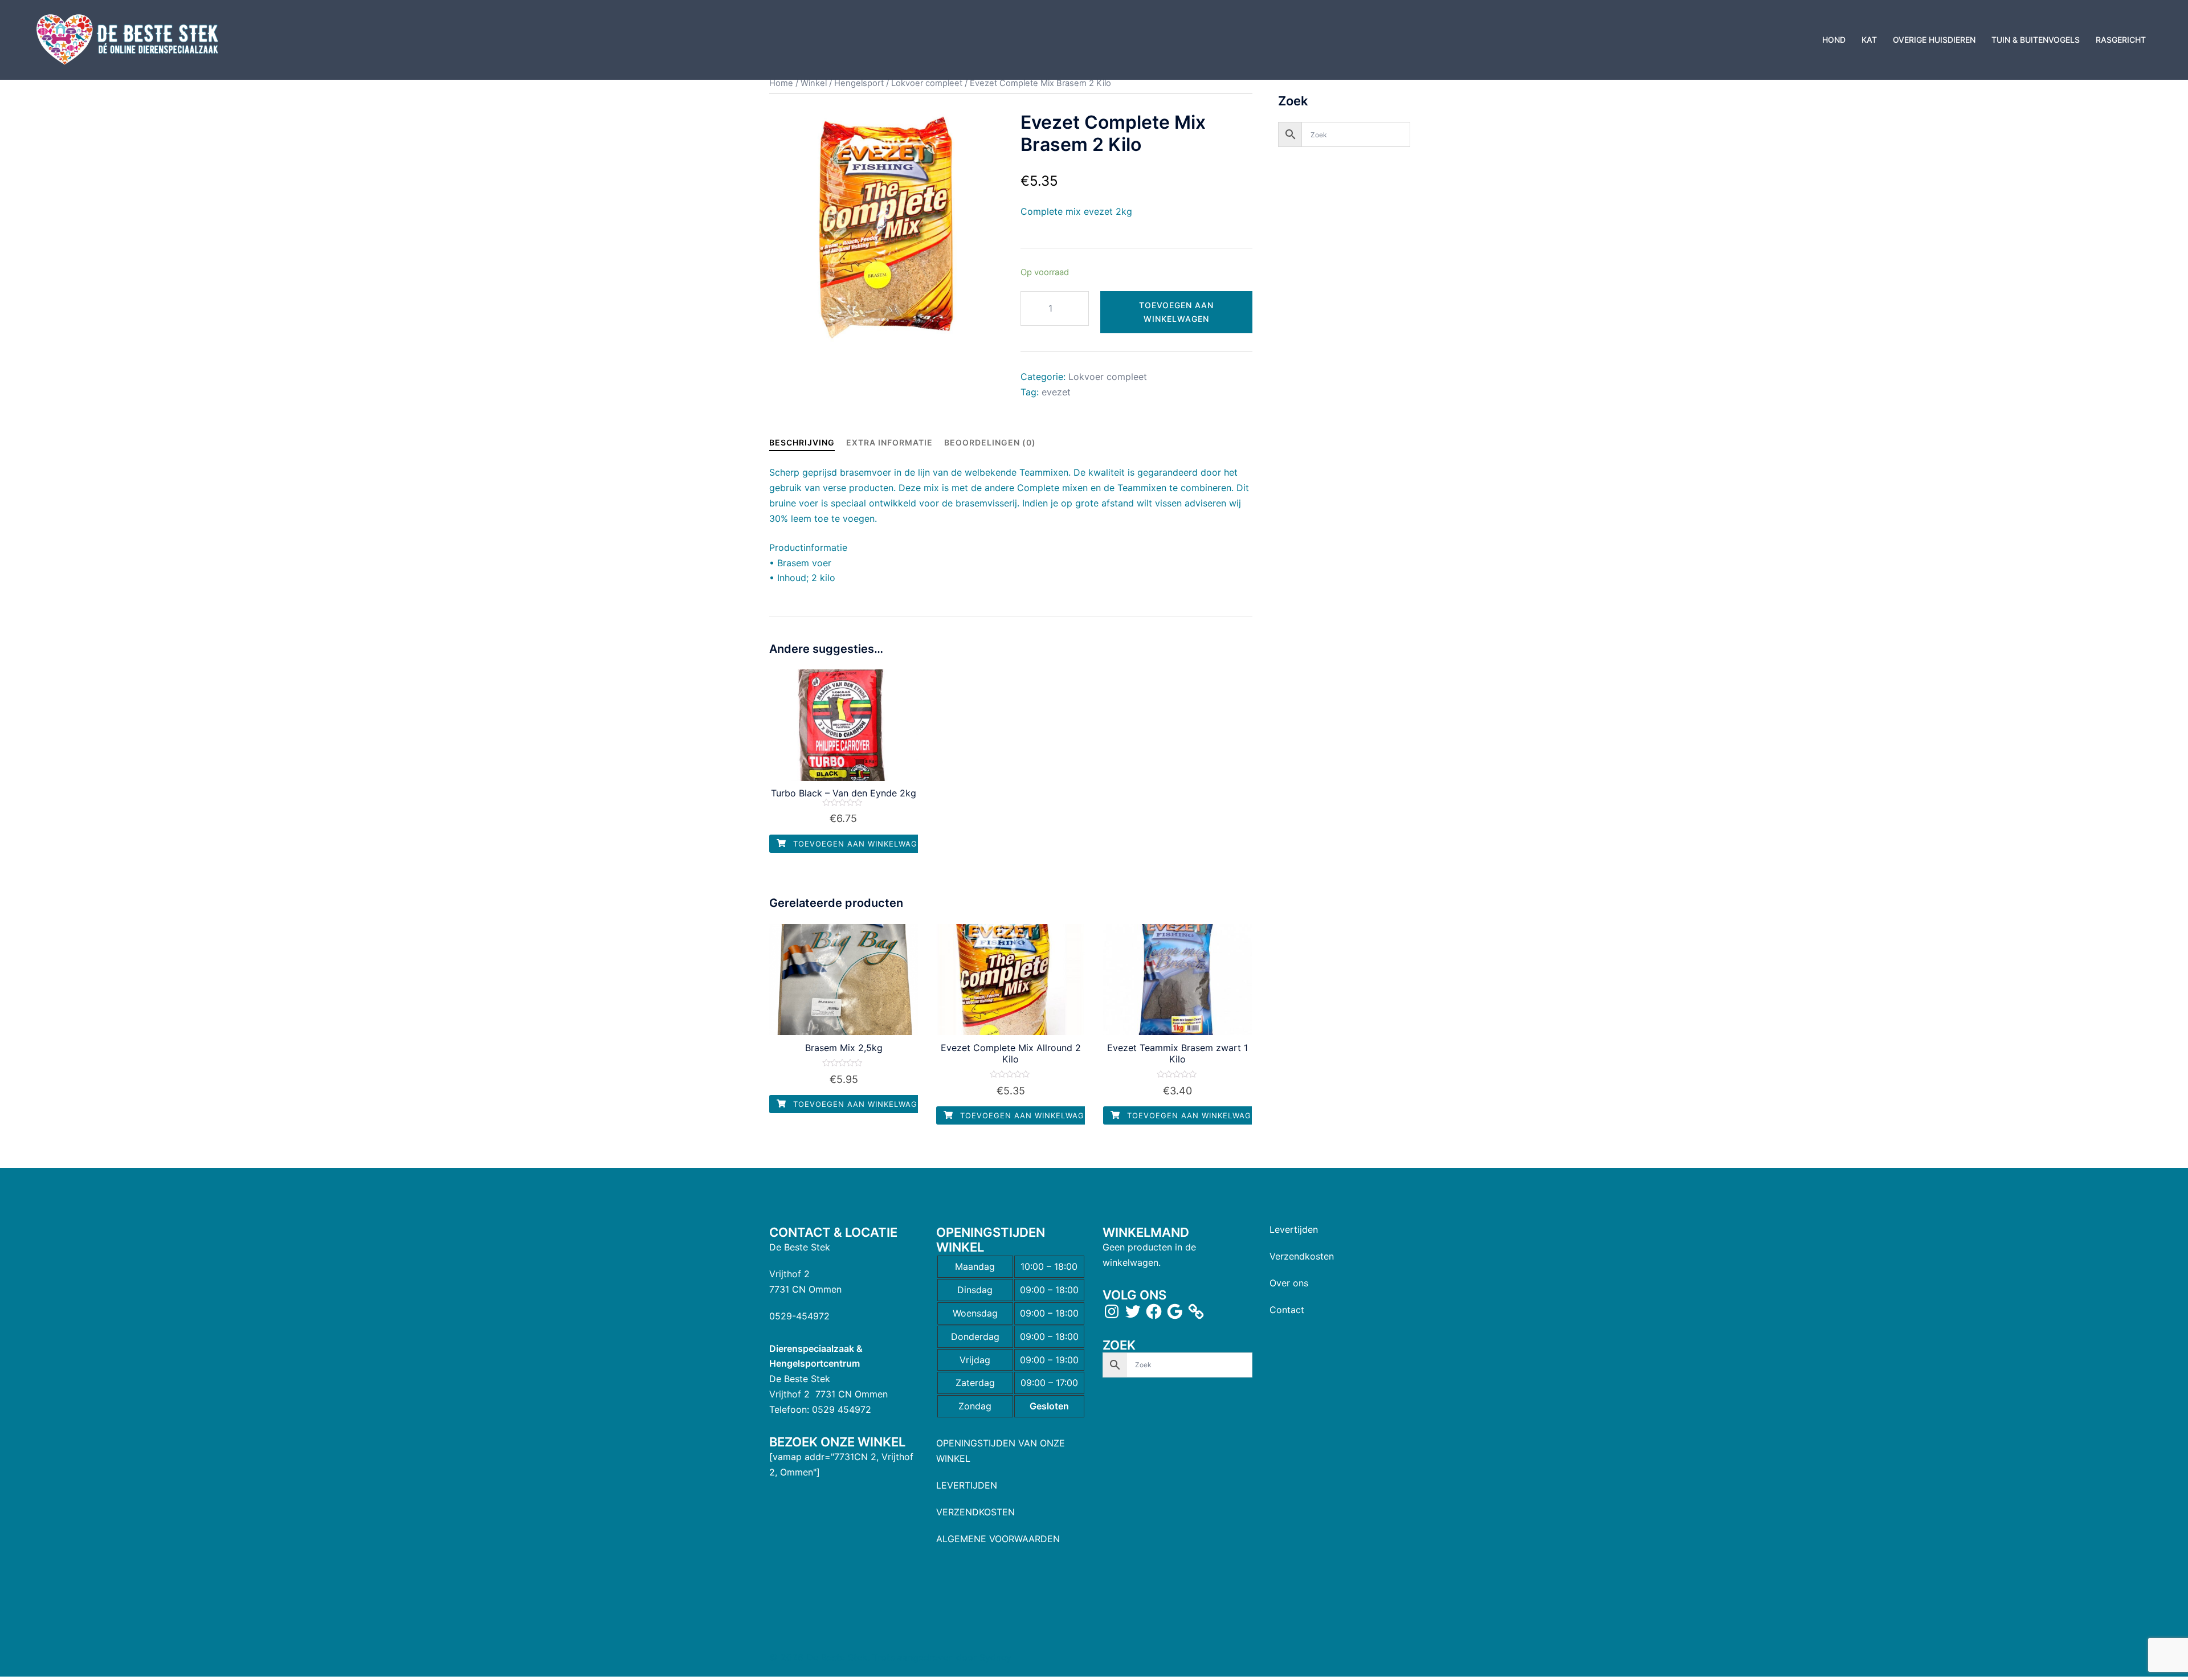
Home (781, 83)
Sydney (995, 1657)
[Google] (1175, 1311)
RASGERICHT (2121, 40)
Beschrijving (802, 442)
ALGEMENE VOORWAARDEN (998, 1539)
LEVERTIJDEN (967, 1485)
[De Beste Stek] (129, 39)
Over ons (1289, 1283)
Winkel (814, 83)
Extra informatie (889, 442)
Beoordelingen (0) (990, 442)
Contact (1287, 1310)
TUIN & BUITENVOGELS (2036, 40)
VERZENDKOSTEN (975, 1512)
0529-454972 (799, 1316)
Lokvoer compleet (927, 83)
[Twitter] (1133, 1311)
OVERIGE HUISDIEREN (1934, 40)
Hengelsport (859, 83)
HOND (1834, 40)
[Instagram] (1112, 1311)
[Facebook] (1154, 1311)
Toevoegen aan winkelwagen (1176, 312)
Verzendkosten (1302, 1256)
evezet (1056, 392)
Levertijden (1294, 1229)
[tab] (802, 442)
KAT (1869, 40)
